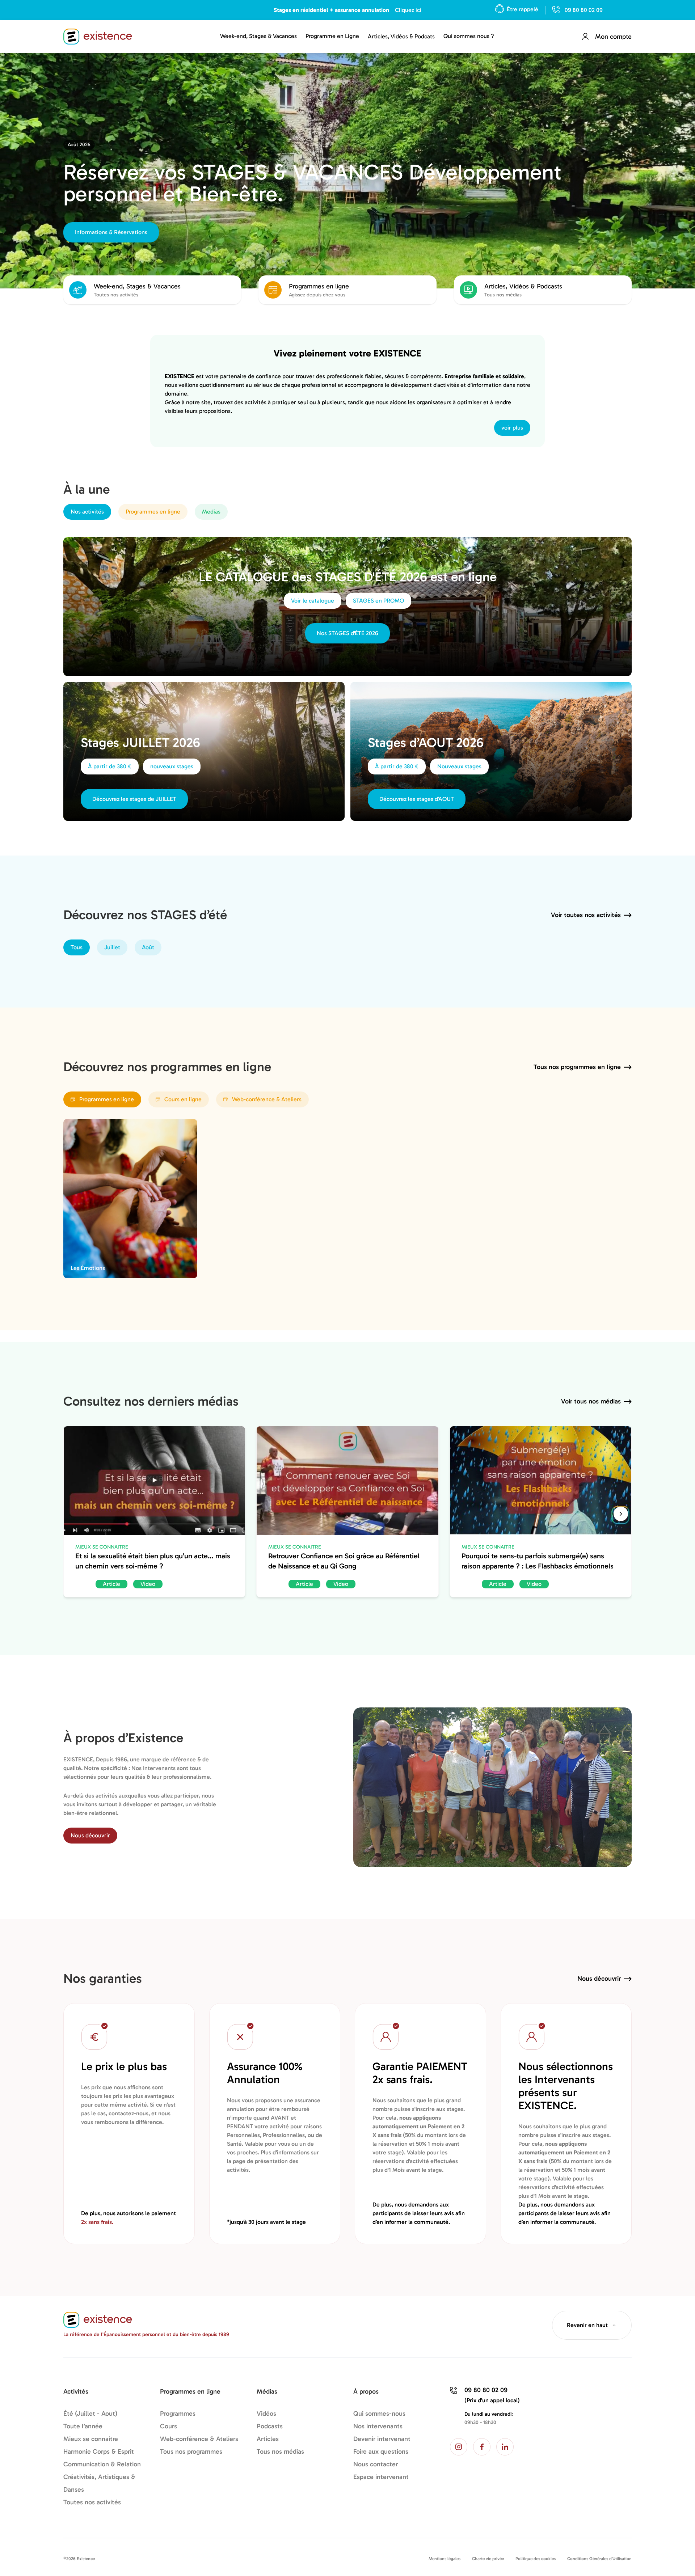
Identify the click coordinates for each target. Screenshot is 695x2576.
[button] (621, 1514)
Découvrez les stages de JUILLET (134, 799)
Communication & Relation (102, 2464)
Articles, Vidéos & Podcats (401, 36)
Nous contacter (376, 2464)
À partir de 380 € (110, 766)
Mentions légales (445, 2559)
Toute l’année (83, 2426)
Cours (169, 2426)
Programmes (178, 2414)
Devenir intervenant (382, 2439)
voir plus (512, 428)
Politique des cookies (536, 2559)
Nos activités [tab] (87, 512)
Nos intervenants (378, 2426)
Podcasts (270, 2426)
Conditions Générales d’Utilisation (599, 2559)
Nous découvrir (90, 1835)
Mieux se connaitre (91, 2439)
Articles (268, 2439)
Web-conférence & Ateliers (267, 1099)
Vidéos (266, 2414)
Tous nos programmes (191, 2452)
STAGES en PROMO (378, 601)
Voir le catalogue (313, 601)
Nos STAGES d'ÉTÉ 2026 (347, 633)
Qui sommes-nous (379, 2414)
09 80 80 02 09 (584, 10)
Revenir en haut (587, 2325)
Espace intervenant (381, 2477)
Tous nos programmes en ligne (577, 1067)
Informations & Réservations (111, 232)
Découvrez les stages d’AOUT (417, 799)
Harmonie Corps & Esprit (99, 2452)
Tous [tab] (77, 947)
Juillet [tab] (112, 947)
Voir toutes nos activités (586, 915)
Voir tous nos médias (591, 1401)
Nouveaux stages (459, 766)
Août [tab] (148, 947)
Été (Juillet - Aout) (90, 2414)
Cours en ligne (183, 1099)
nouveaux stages (172, 766)
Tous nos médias (280, 2452)
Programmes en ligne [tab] (153, 512)
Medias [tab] (211, 512)
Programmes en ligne (107, 1099)
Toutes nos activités (92, 2502)
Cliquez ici (408, 10)
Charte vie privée (488, 2559)
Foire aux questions (381, 2452)
